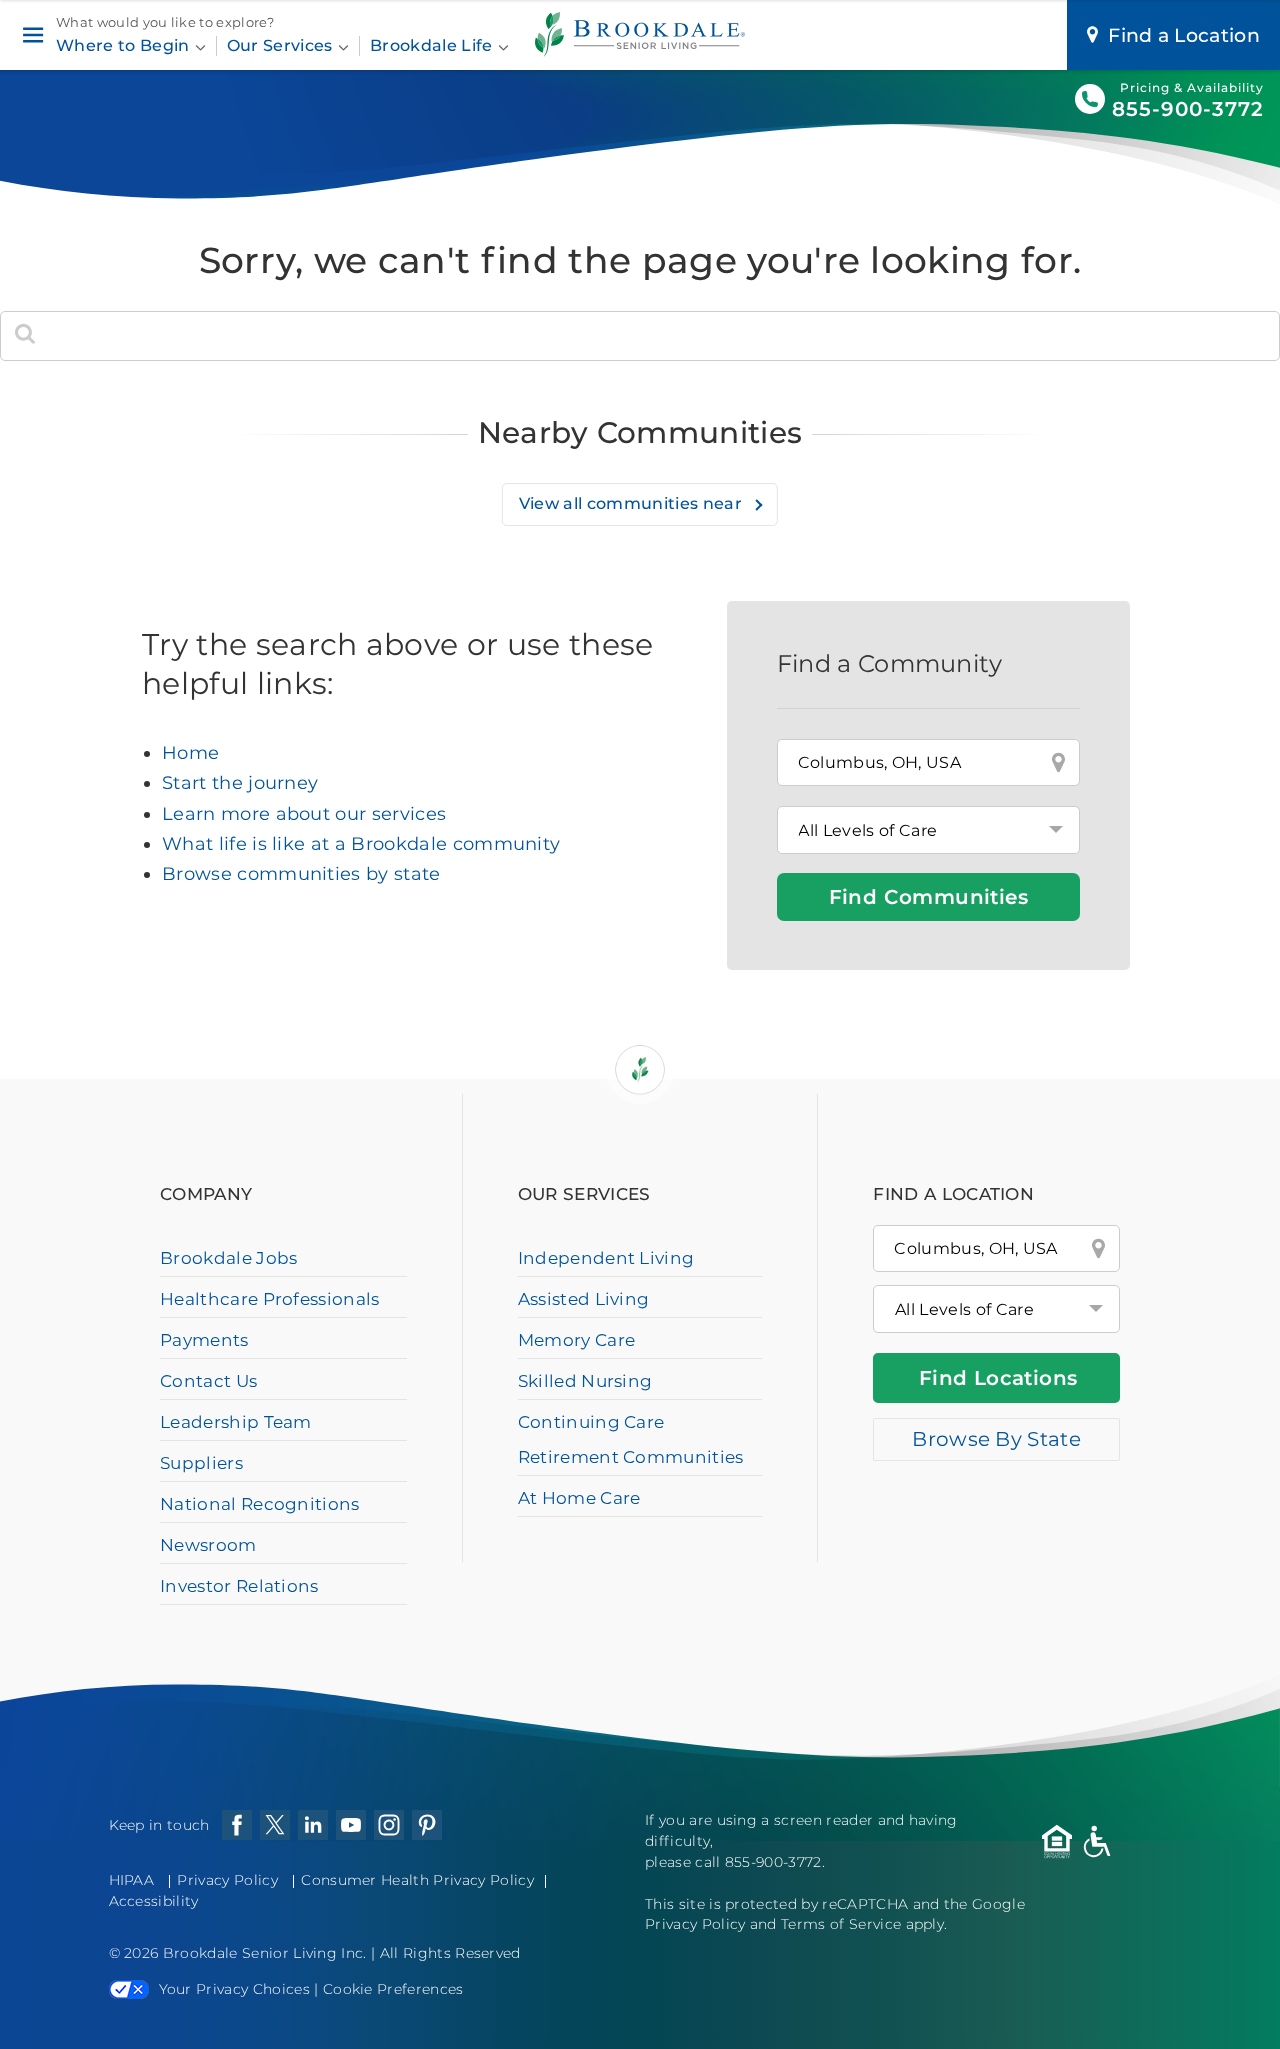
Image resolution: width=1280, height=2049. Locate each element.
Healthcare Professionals (270, 1299)
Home (190, 753)
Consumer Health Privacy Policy (417, 1880)
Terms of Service (841, 1924)
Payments (204, 1340)
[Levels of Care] (928, 830)
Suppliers (201, 1463)
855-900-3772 (1188, 109)
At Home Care (579, 1498)
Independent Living (606, 1258)
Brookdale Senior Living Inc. (267, 1953)
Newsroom (208, 1545)
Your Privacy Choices (234, 1989)
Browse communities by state (301, 874)
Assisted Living (584, 1299)
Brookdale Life (433, 45)
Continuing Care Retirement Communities (631, 1439)
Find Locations (998, 1378)
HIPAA (132, 1880)
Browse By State (996, 1439)
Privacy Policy (227, 1880)
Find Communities (928, 897)
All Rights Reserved (450, 1953)
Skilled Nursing (585, 1381)
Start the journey (240, 783)
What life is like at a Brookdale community (361, 844)
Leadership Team (236, 1422)
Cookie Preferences (393, 1989)
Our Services (282, 45)
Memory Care (577, 1340)
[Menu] (32, 35)
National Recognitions (260, 1504)
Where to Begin (125, 45)
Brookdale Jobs (228, 1258)
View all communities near (632, 503)
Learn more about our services (304, 814)
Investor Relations (239, 1586)
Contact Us (208, 1381)
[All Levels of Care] (996, 1309)
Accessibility (154, 1901)
